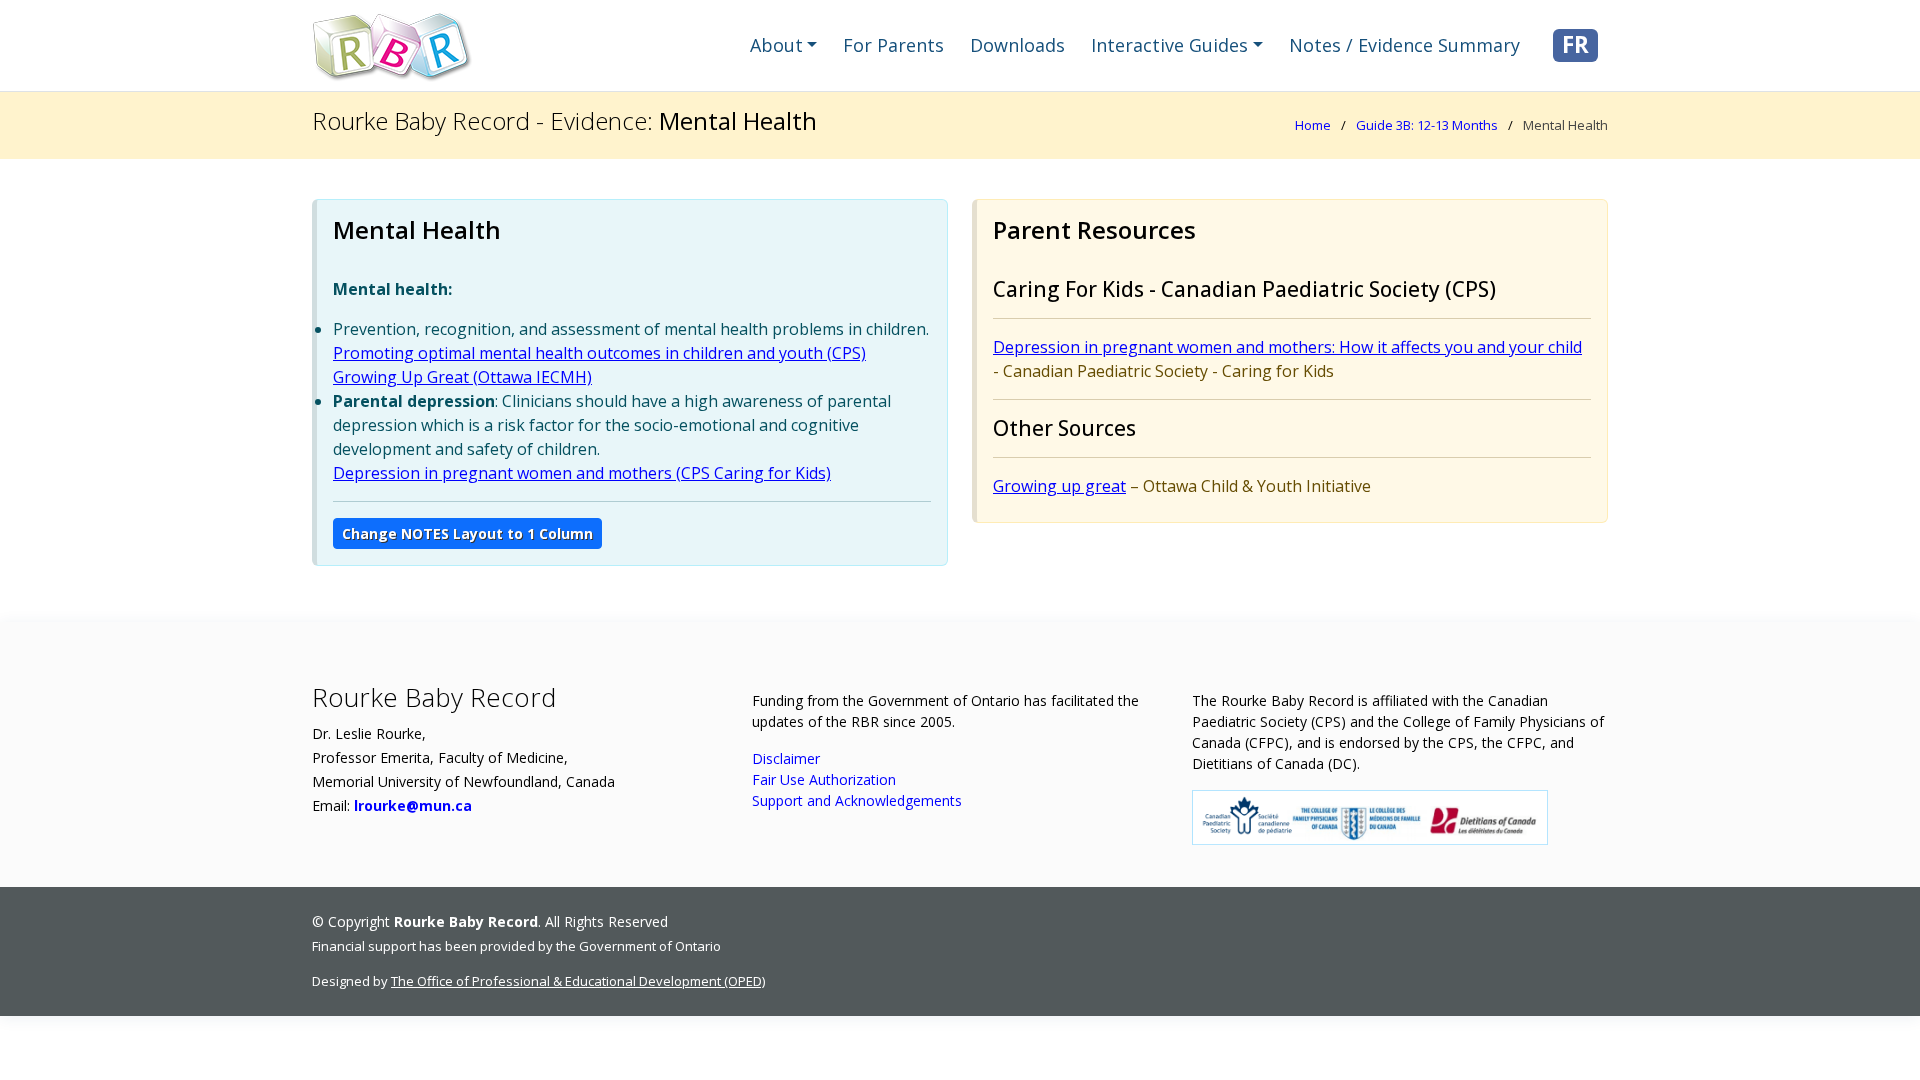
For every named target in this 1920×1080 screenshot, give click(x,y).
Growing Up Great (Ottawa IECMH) (462, 377)
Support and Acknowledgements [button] (857, 800)
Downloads (1017, 45)
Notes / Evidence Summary (1404, 45)
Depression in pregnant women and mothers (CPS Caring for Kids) (582, 473)
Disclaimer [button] (786, 758)
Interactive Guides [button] (1169, 45)
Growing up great (1059, 486)
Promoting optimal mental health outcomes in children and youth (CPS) (599, 353)
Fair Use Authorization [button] (824, 779)
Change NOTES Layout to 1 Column (467, 533)
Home (1313, 125)
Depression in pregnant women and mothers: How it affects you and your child (1287, 347)
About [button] (776, 45)
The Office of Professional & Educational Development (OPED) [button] (578, 981)
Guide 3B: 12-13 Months (1427, 125)
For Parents (893, 45)
